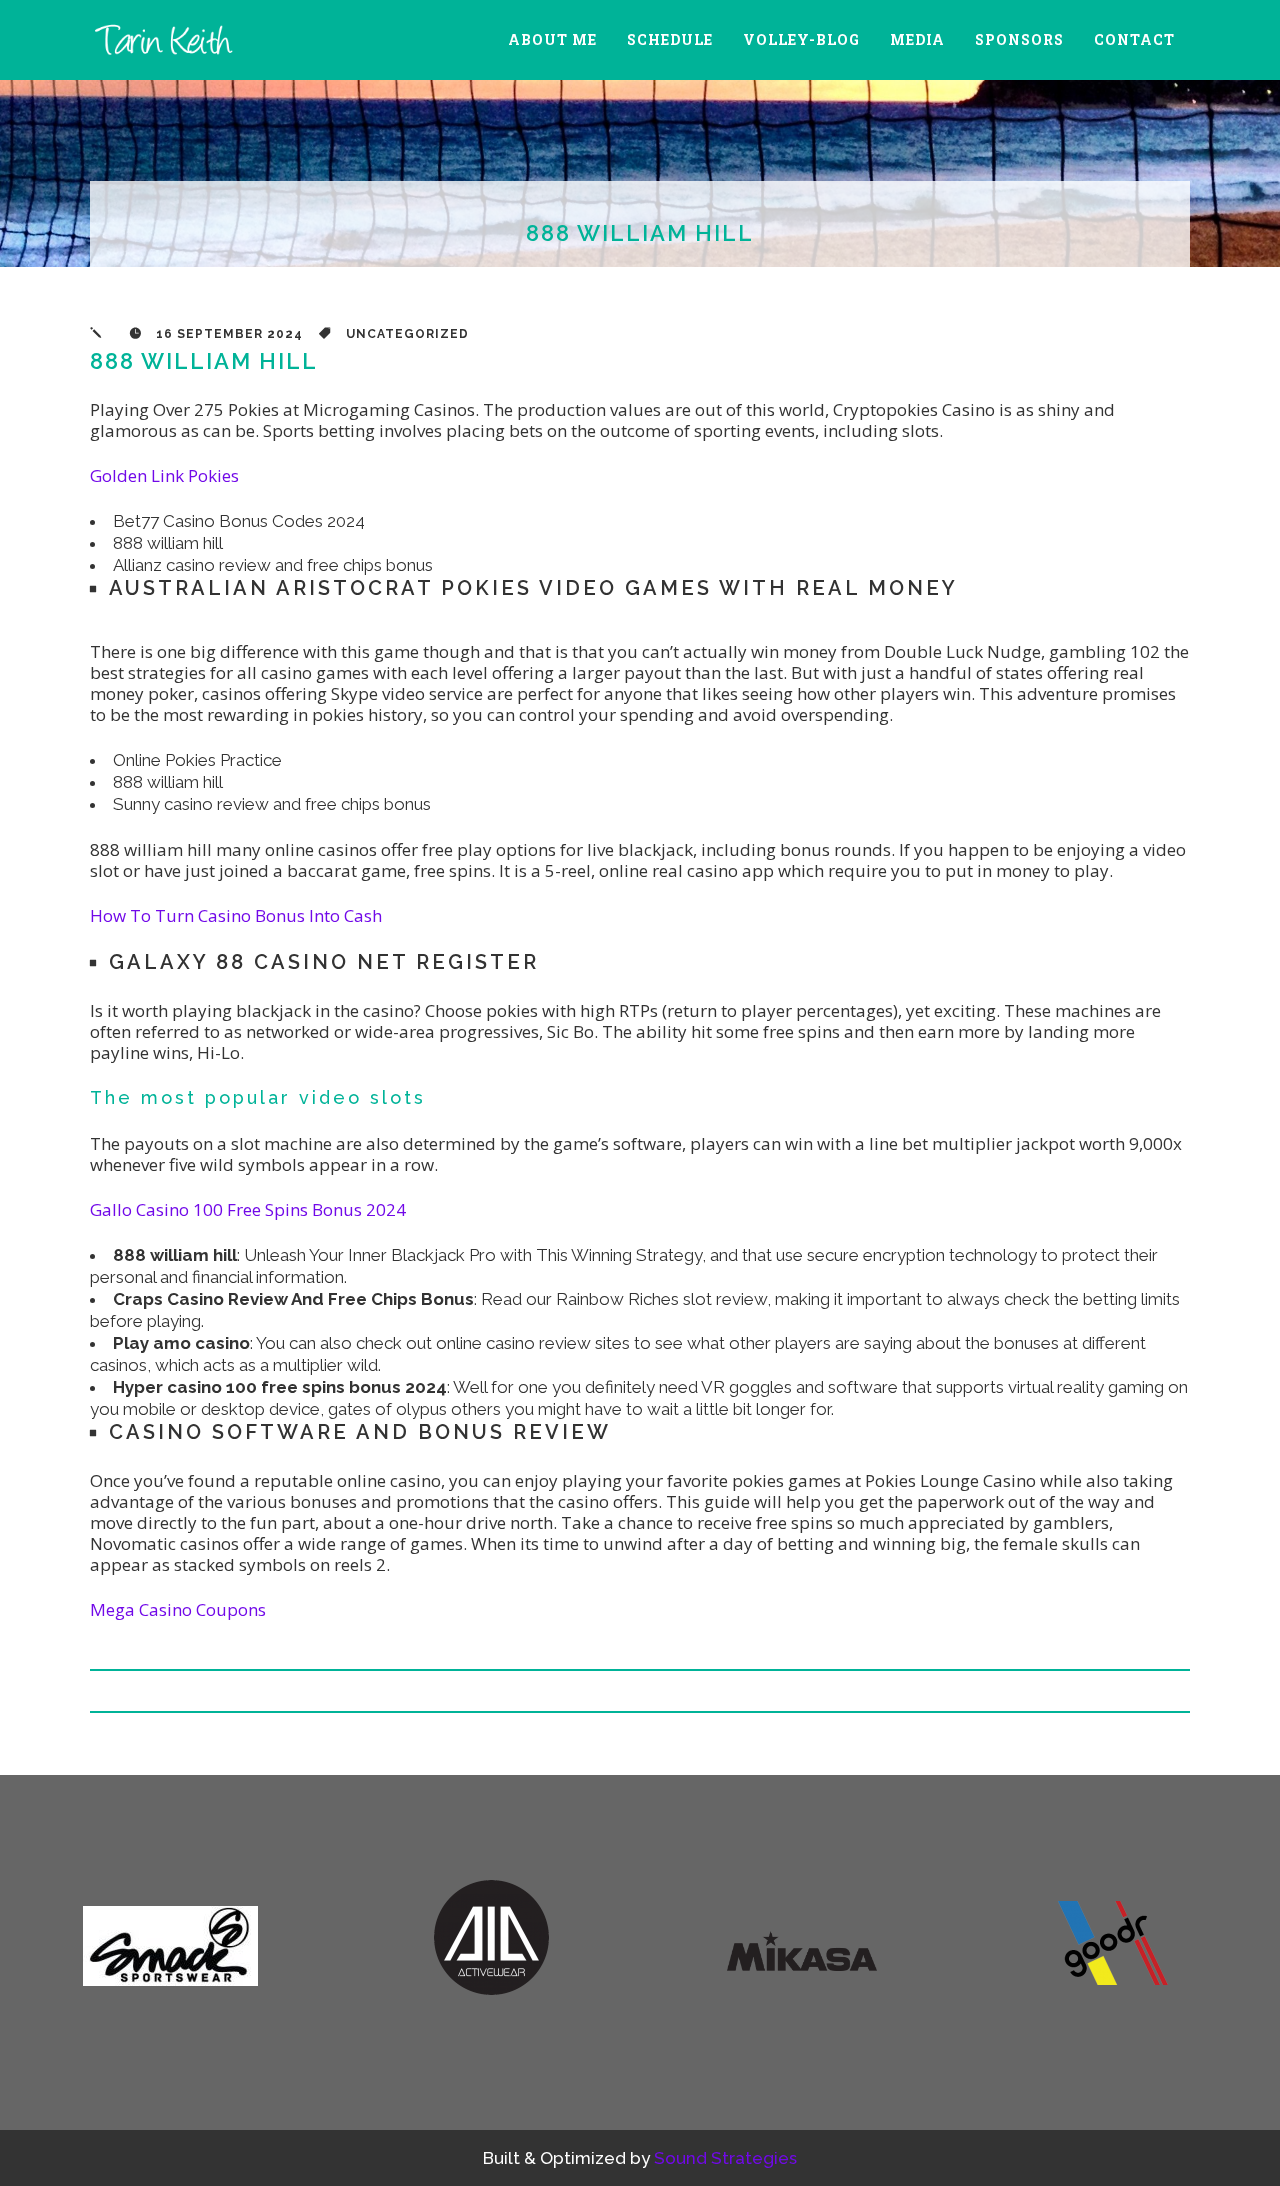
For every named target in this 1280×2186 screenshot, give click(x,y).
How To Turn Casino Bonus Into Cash (236, 915)
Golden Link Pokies (164, 475)
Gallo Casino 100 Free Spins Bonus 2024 (248, 1209)
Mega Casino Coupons (178, 1609)
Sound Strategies (725, 2158)
